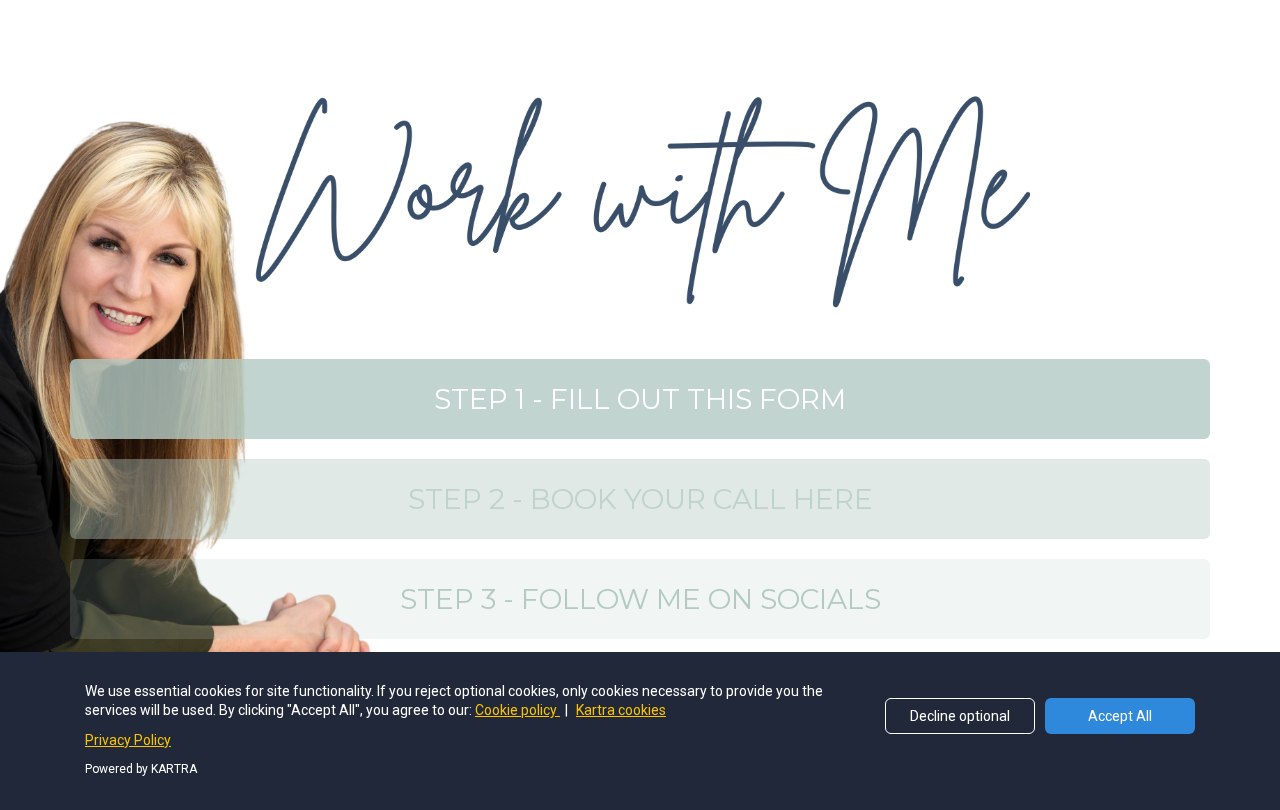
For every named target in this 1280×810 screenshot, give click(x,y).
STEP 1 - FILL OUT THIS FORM (640, 399)
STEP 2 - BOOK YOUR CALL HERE (640, 499)
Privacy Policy (128, 740)
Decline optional (960, 716)
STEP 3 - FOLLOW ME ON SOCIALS (640, 599)
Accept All (1120, 716)
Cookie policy (517, 710)
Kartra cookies (621, 710)
